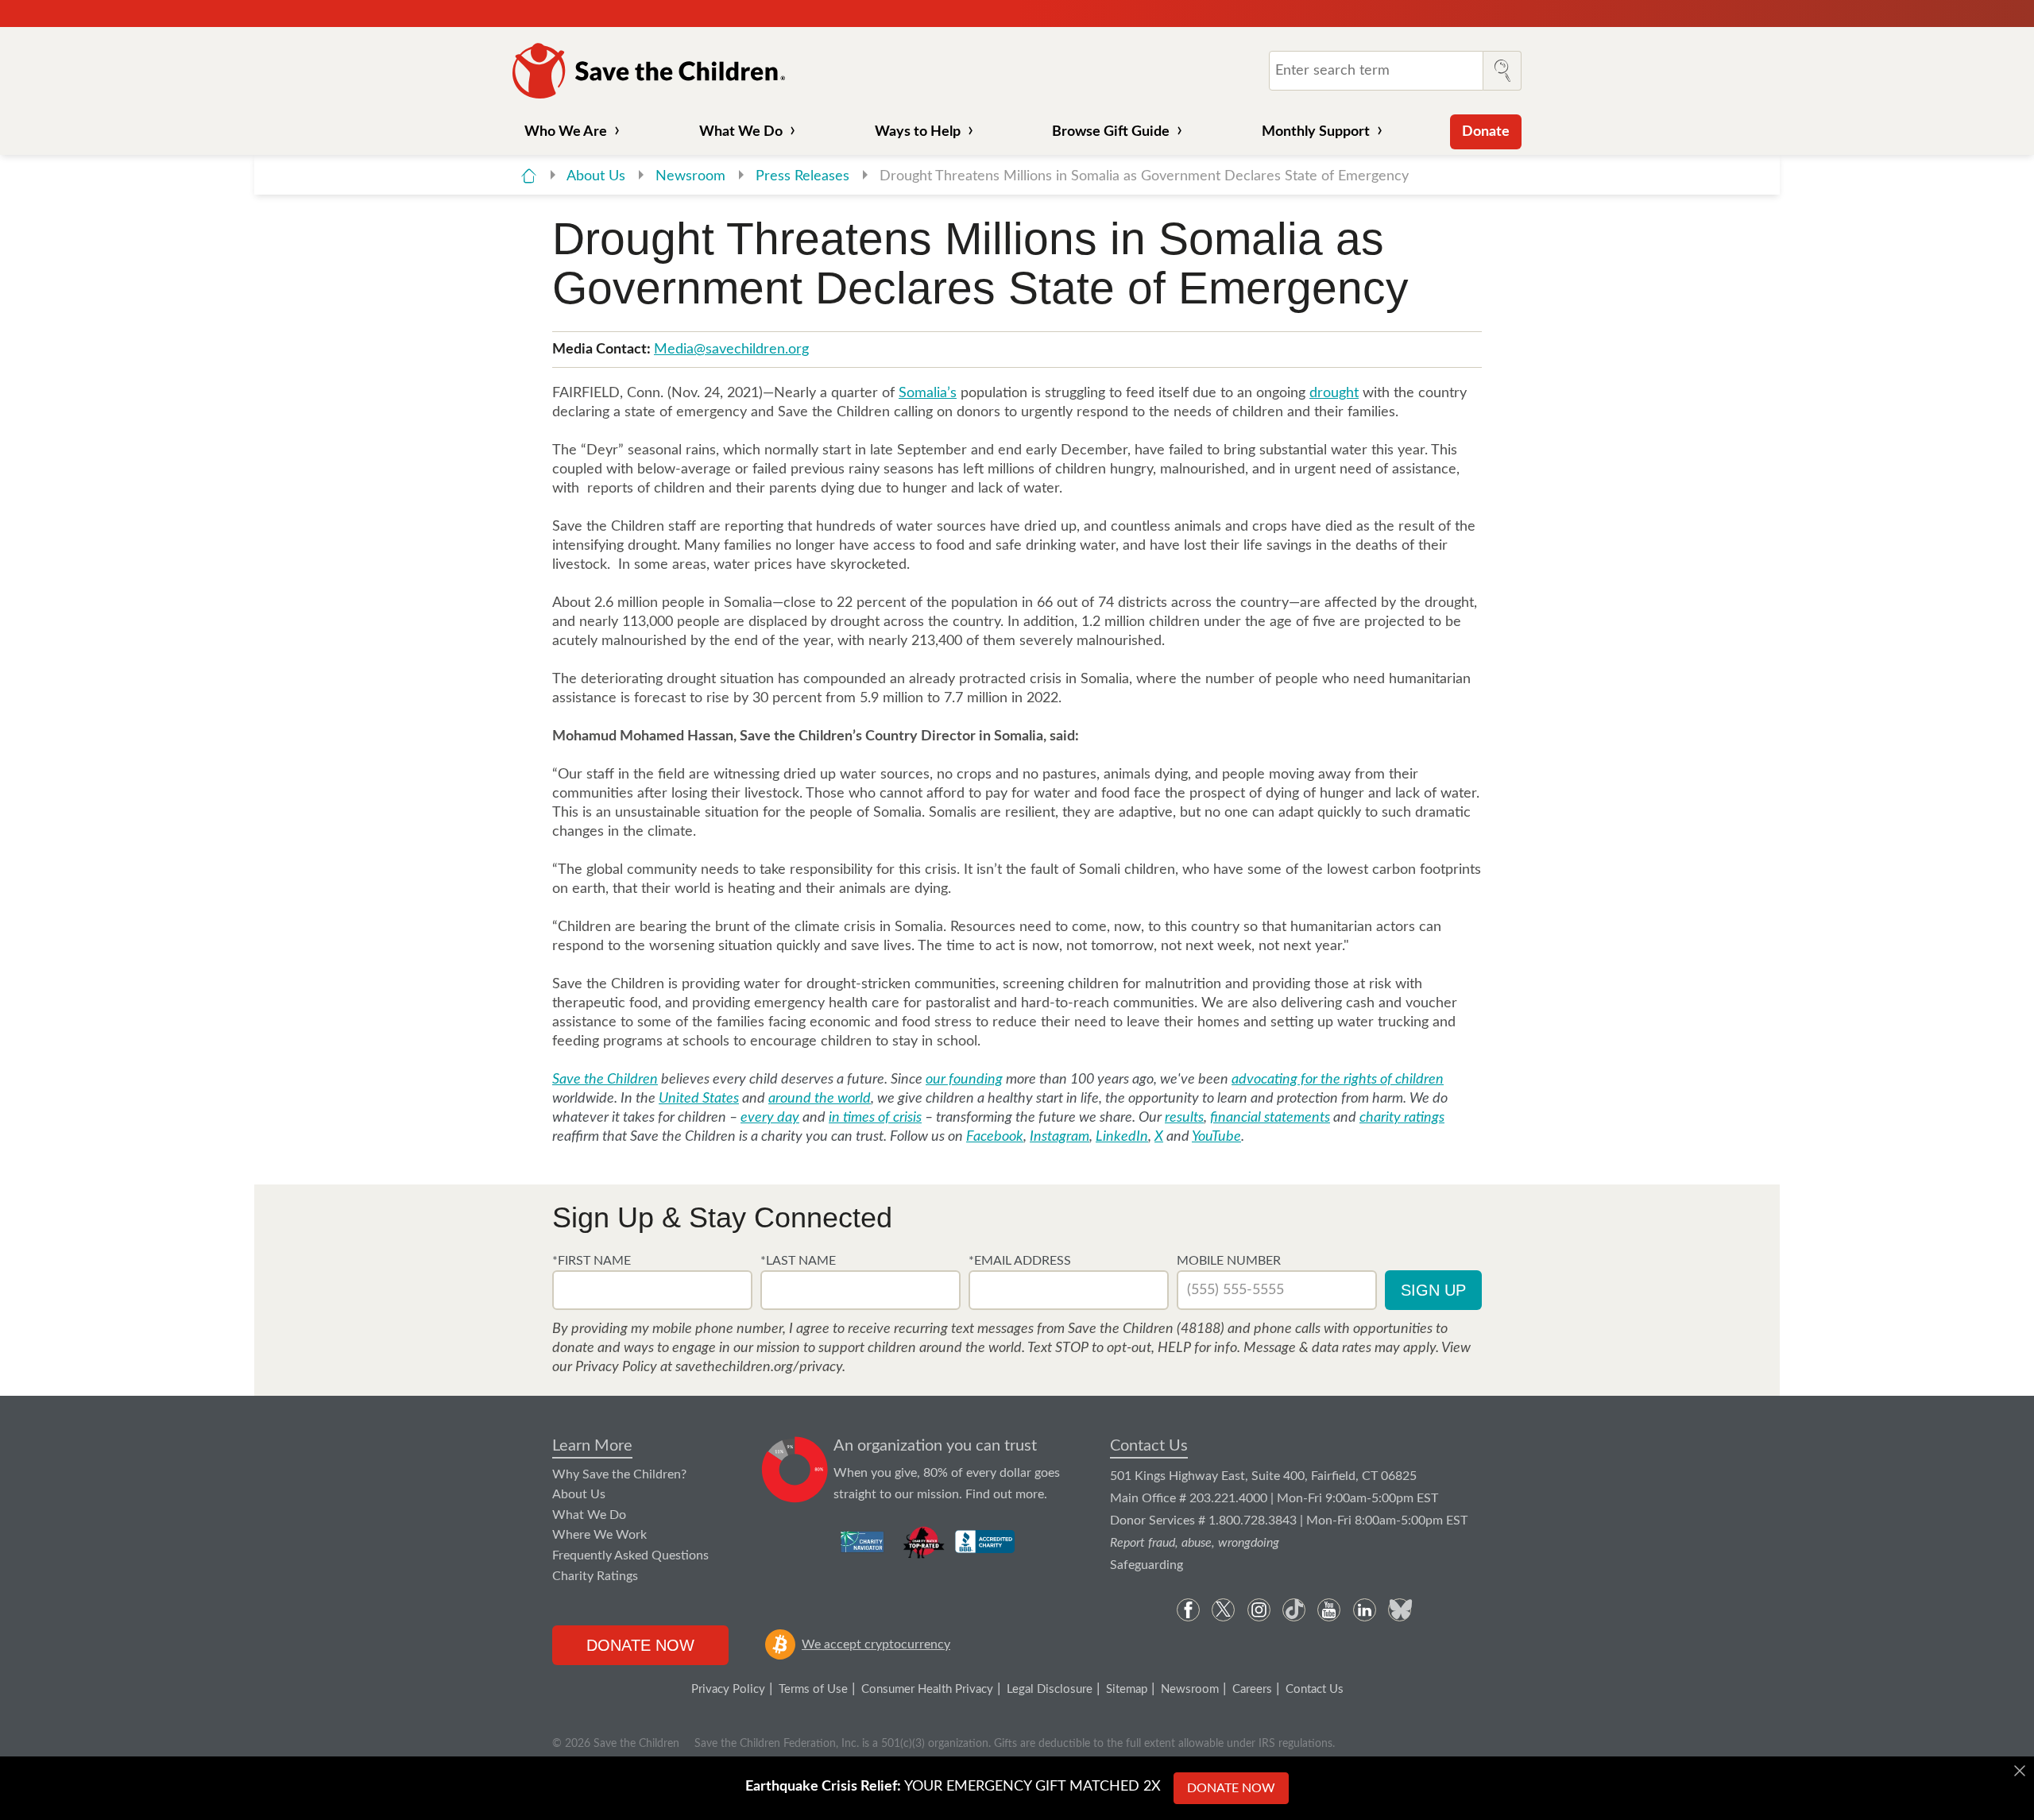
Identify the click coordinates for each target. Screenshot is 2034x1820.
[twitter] (1223, 1610)
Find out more (1005, 1494)
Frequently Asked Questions (630, 1555)
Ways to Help (918, 132)
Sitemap (1127, 1689)
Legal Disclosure (1050, 1689)
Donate (1486, 132)
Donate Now (640, 1645)
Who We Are (566, 132)
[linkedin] (1365, 1610)
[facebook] (1188, 1610)
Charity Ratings (595, 1576)
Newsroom (692, 176)
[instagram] (1259, 1610)
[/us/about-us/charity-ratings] (863, 1542)
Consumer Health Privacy (927, 1689)
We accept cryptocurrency (876, 1644)
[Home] (529, 176)
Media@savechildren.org (731, 350)
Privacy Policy (728, 1689)
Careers (1252, 1689)
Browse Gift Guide (1111, 132)
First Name (594, 1261)
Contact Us (1149, 1446)
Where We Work (599, 1535)
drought (1334, 393)
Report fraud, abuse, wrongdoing (1195, 1543)
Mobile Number (1229, 1261)
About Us (598, 176)
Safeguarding (1147, 1565)
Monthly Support (1316, 132)
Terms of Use (813, 1689)
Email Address (1023, 1261)
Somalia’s (928, 393)
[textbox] (652, 1290)
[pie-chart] (795, 1470)
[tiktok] (1294, 1610)
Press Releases (804, 176)
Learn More (592, 1446)
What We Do (741, 132)
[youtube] (1329, 1610)
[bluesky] (1400, 1610)
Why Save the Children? (619, 1474)
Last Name (801, 1261)
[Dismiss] (2020, 1771)
